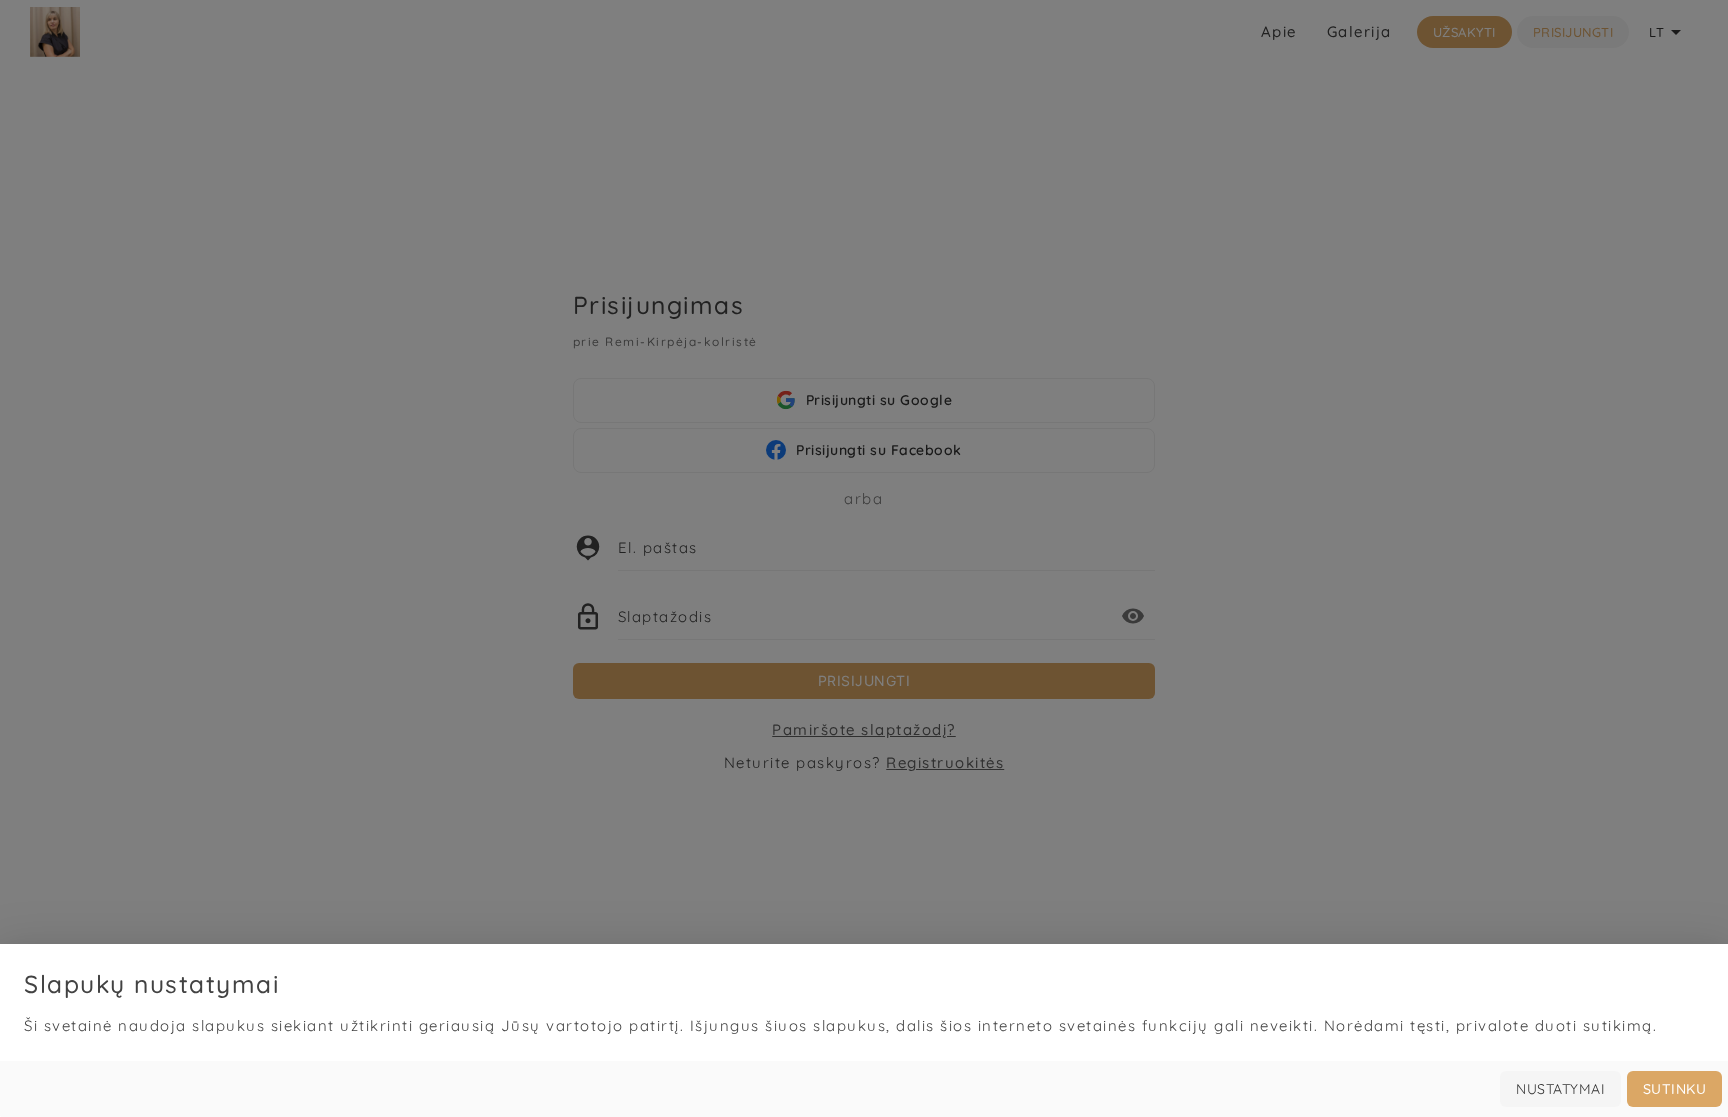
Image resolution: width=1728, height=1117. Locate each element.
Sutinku (1675, 1089)
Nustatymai (1560, 1089)
